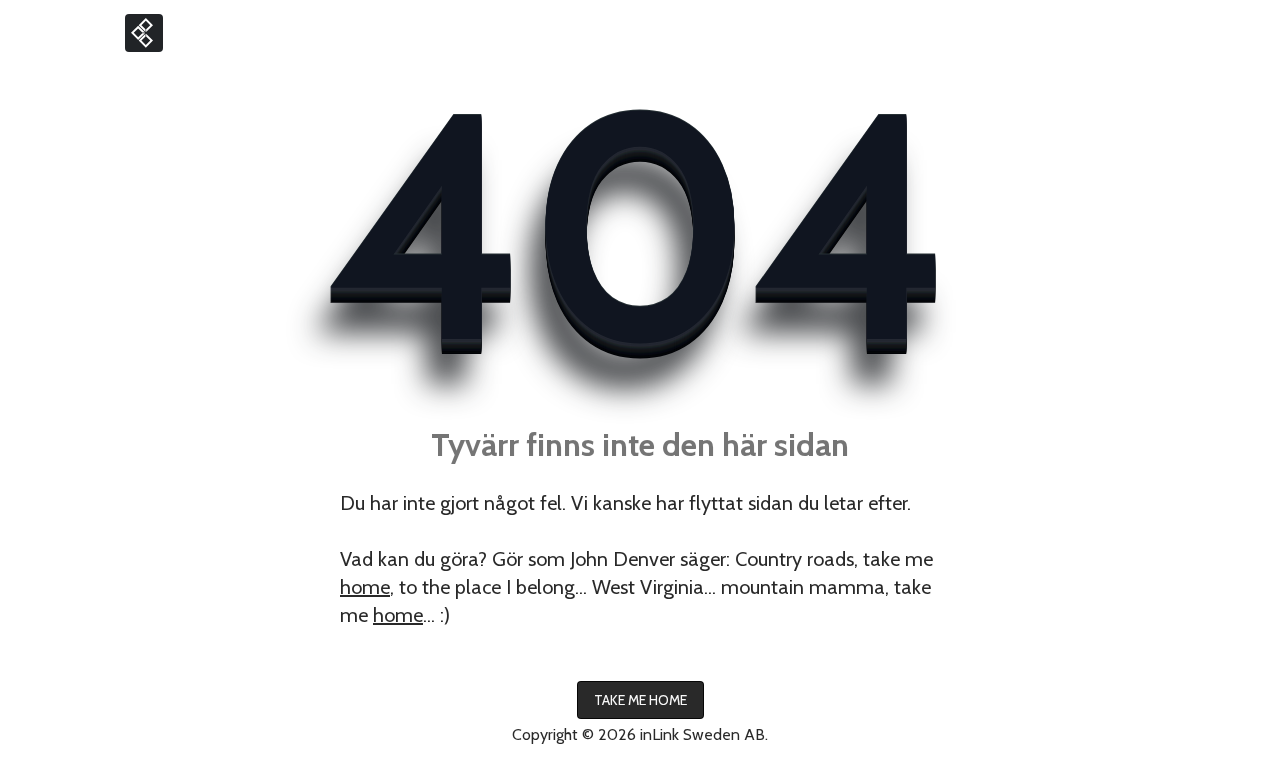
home (365, 587)
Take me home (640, 700)
